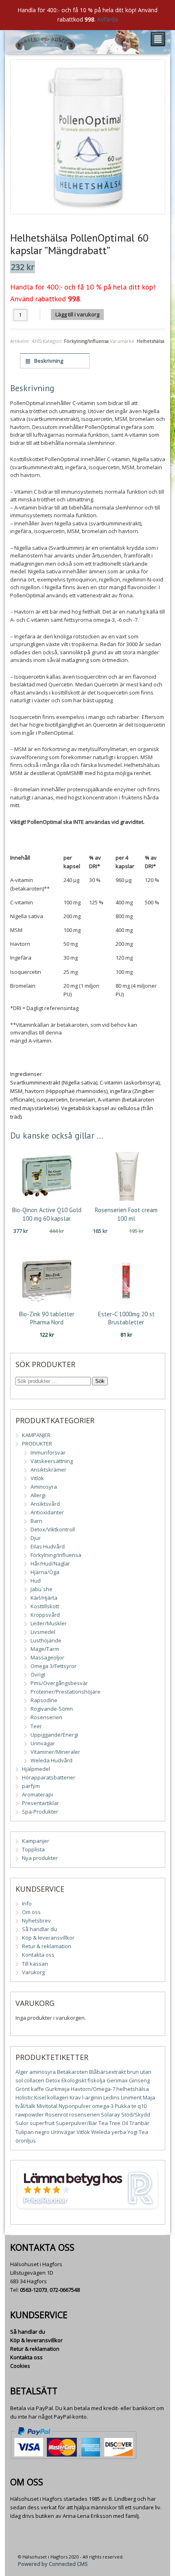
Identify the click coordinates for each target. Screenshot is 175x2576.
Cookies (20, 2366)
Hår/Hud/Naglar (50, 1563)
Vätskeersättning (52, 1461)
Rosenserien (46, 1717)
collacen (34, 2080)
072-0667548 (65, 2290)
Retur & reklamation (47, 1946)
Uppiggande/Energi (54, 1735)
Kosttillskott (45, 1606)
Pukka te (126, 2106)
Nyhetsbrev (36, 1921)
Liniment (131, 2097)
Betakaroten (72, 2072)
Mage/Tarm (45, 1649)
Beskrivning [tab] (48, 361)
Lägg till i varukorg (77, 314)
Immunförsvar (48, 1452)
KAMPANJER (36, 1435)
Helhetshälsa (151, 341)
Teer (36, 1726)
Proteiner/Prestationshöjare (66, 1692)
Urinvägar (43, 1743)
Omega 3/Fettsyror (54, 1666)
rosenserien (84, 2114)
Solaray (110, 2114)
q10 (142, 2106)
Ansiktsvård (45, 1504)
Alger (22, 2072)
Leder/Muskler (49, 1623)
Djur (36, 1538)
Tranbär (139, 2123)
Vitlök (37, 1478)
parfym (31, 1786)
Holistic (24, 2097)
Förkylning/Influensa (86, 341)
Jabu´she (42, 1589)
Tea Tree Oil (113, 2123)
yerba (119, 2132)
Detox (53, 2080)
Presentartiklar (40, 1803)
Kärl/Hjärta (44, 1598)
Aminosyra (44, 1487)
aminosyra (43, 2072)
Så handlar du (39, 1929)
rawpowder (30, 2114)
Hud (36, 1581)
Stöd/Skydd (136, 2114)
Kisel (40, 2097)
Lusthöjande (46, 1640)
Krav (75, 2097)
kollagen (58, 2097)
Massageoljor (47, 1657)
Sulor (22, 2123)
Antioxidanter (47, 1512)
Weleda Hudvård (51, 1760)
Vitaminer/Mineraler (55, 1752)
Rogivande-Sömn (52, 1709)
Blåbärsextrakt (107, 2072)
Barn (36, 1521)
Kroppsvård (45, 1615)
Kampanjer (36, 1841)
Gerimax (117, 2080)
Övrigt (38, 1675)
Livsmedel (43, 1632)
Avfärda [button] (107, 19)
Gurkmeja (57, 2089)
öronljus (26, 2140)
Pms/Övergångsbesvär (59, 1683)
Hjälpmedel (36, 1769)
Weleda (101, 2132)
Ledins (112, 2097)
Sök (100, 1381)
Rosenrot (57, 2114)
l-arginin (92, 2097)
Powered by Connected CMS (53, 2564)
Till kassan (35, 1964)
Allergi (38, 1495)
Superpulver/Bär (77, 2123)
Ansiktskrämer (48, 1470)
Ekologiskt (74, 2080)
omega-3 (103, 2106)
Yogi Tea (138, 2132)
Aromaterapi (37, 1794)
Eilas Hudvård (48, 1546)
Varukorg (33, 1972)
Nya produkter (40, 1858)
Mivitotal (47, 2106)
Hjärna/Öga (45, 1572)
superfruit (42, 2123)
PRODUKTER (37, 1444)
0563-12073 (34, 2290)
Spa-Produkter (40, 1812)
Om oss (31, 1912)
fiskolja (96, 2080)
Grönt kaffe (30, 2089)
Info (27, 1903)
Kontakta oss (38, 1955)
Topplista (33, 1849)
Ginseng (139, 2080)
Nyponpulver (75, 2106)
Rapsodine (44, 1700)
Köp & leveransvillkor (48, 1938)
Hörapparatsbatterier (49, 1777)
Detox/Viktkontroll (53, 1529)
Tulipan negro (33, 2132)
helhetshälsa (133, 2089)
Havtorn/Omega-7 (93, 2089)
